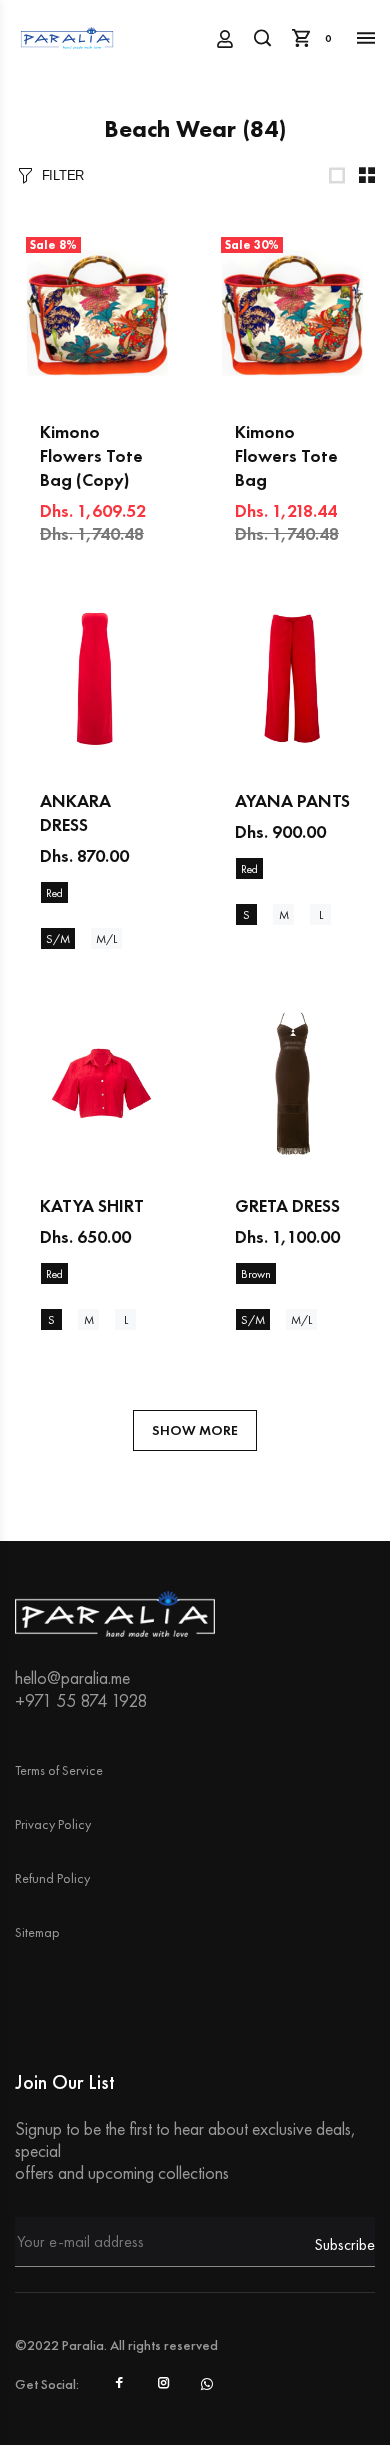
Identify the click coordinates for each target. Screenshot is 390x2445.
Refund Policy (52, 1878)
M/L (106, 939)
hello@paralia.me (72, 1677)
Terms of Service (59, 1770)
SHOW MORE (195, 1430)
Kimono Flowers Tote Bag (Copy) (91, 455)
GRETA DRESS (287, 1205)
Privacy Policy (53, 1824)
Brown (256, 1274)
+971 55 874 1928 (81, 1700)
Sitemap (37, 1932)
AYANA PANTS (292, 800)
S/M (58, 939)
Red (54, 893)
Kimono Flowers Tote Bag (286, 455)
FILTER (63, 175)
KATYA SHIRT (92, 1205)
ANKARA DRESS (75, 812)
